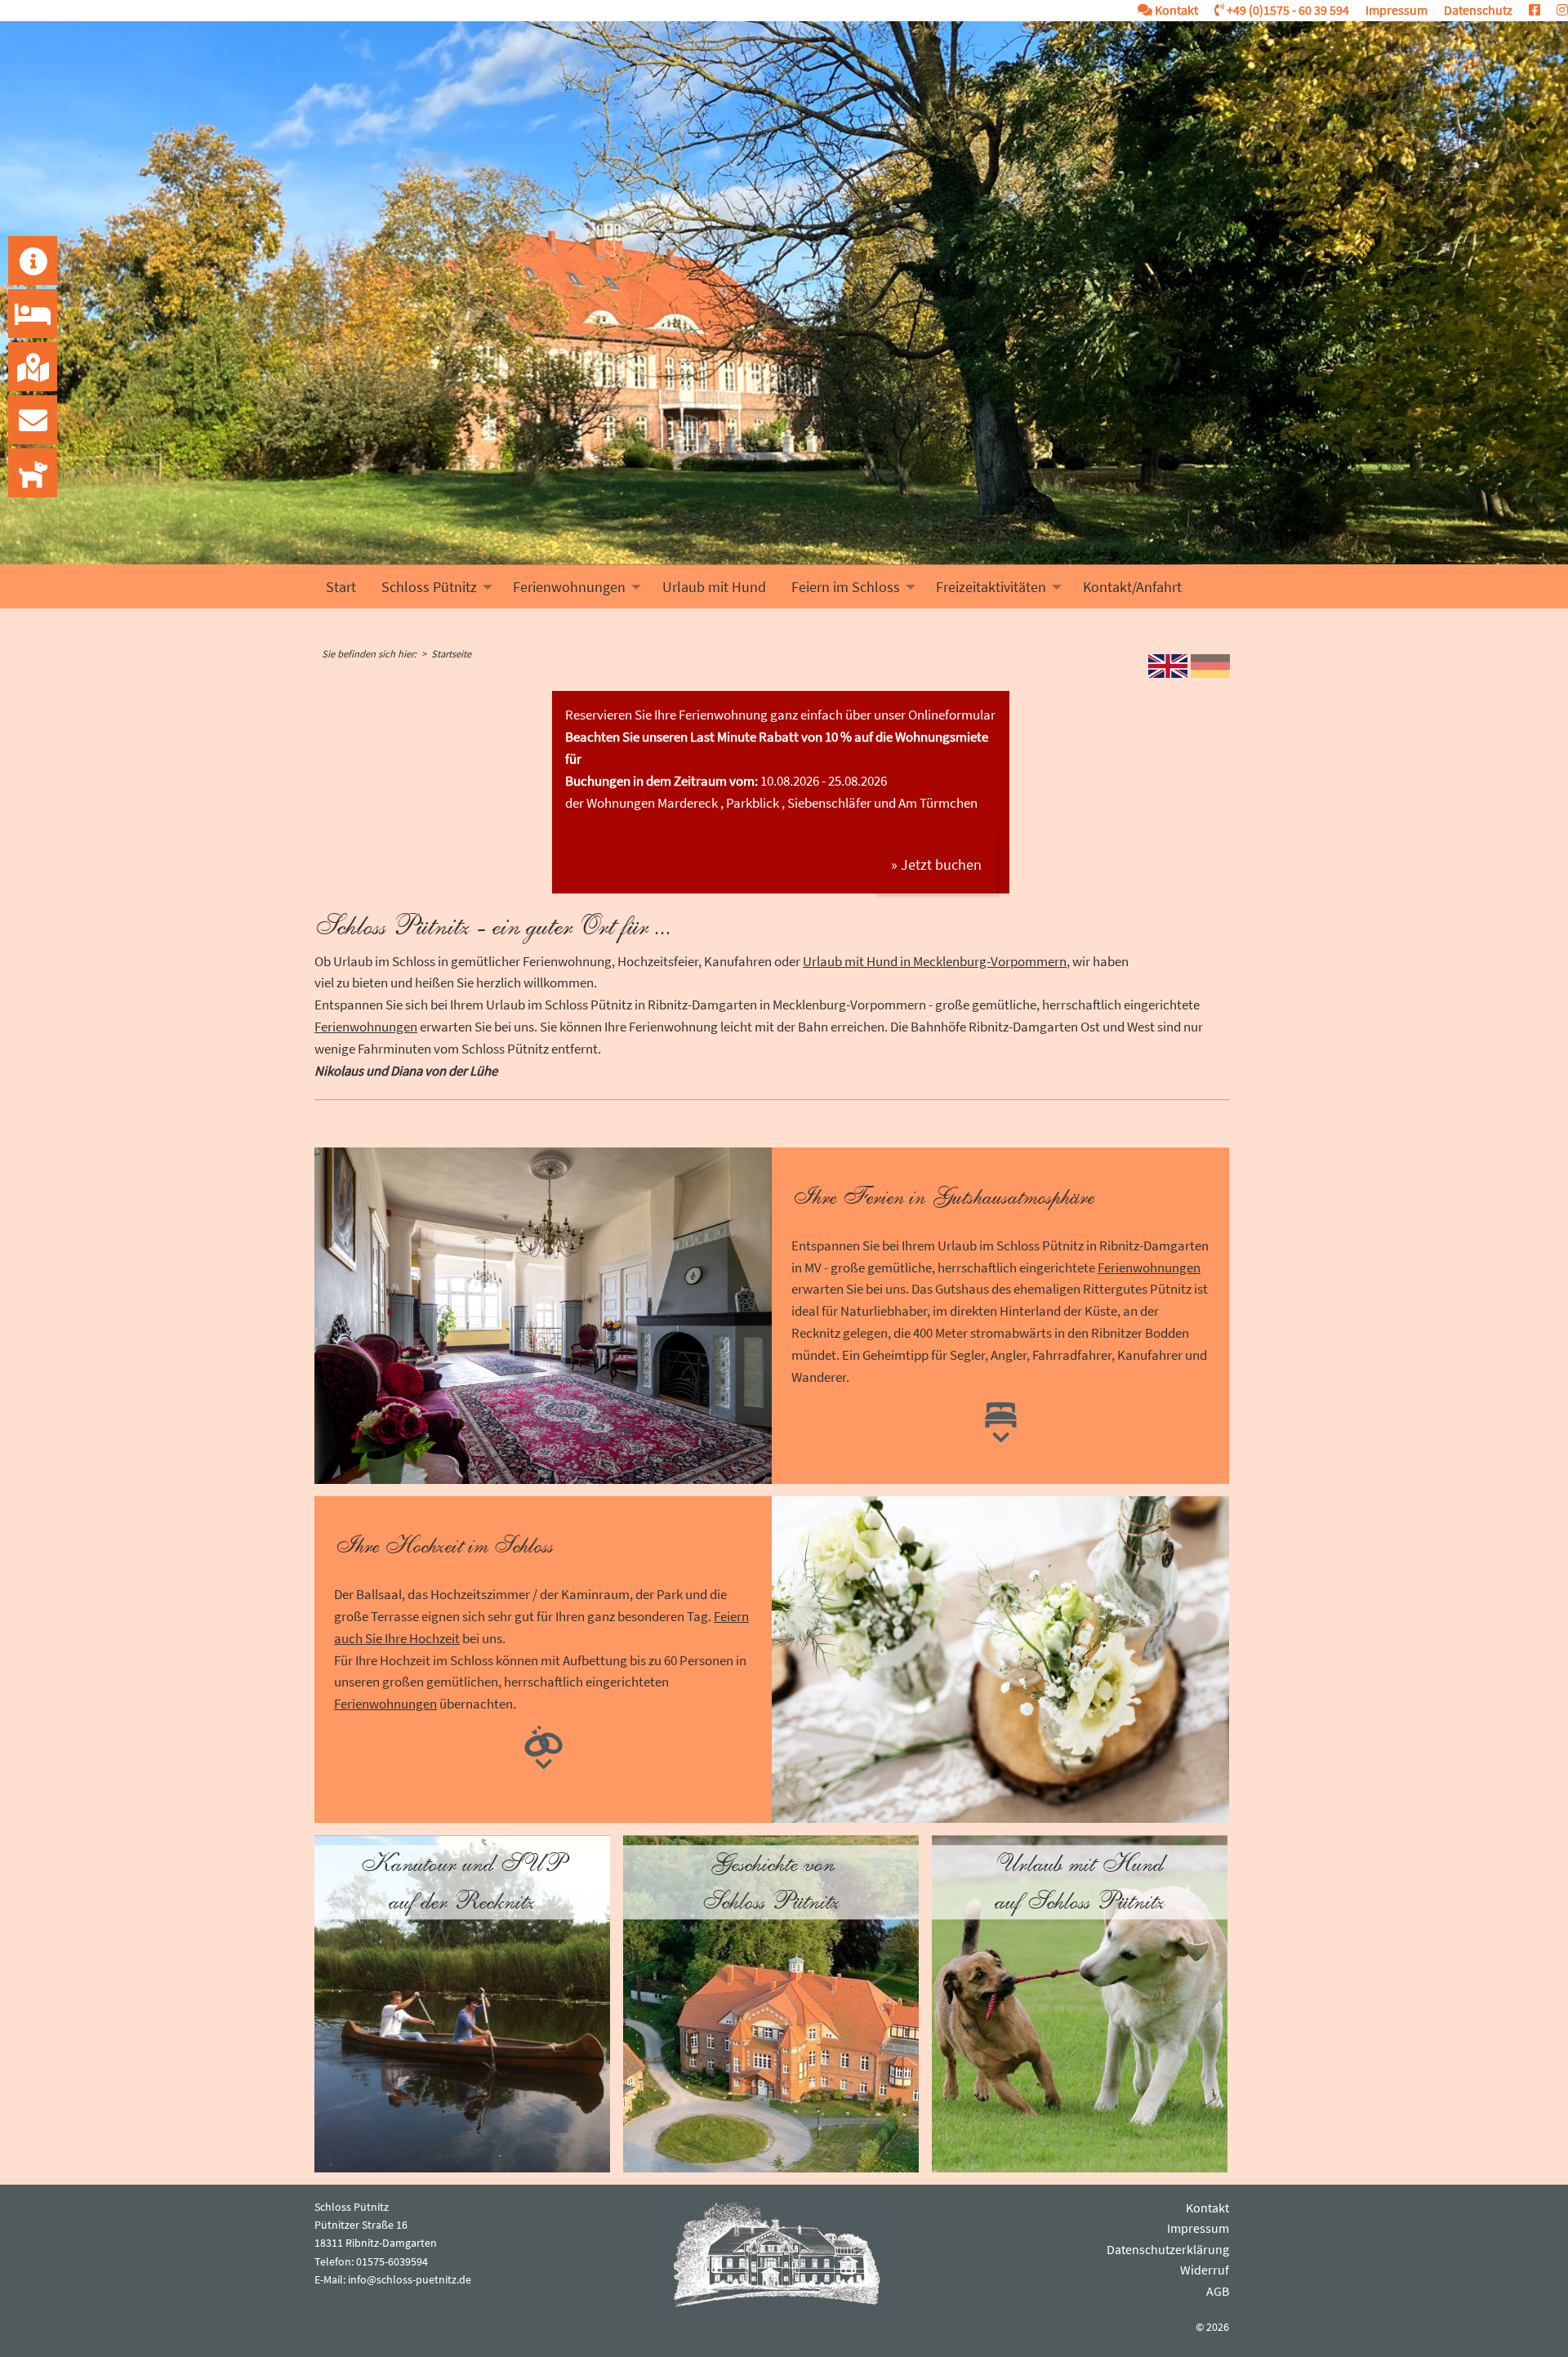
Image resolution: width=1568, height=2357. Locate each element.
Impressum (1396, 10)
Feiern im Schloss (846, 587)
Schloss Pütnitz (429, 587)
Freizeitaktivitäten (991, 587)
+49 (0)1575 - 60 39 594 (1287, 10)
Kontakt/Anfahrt (1132, 587)
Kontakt (1175, 10)
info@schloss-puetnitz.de (410, 2279)
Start (341, 587)
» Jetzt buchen (936, 864)
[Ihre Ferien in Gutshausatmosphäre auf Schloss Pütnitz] (1001, 1419)
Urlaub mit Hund (714, 587)
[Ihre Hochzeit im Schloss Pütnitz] (543, 1745)
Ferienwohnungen (569, 587)
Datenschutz (1478, 10)
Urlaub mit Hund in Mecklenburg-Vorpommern (935, 961)
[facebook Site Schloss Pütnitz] (1526, 10)
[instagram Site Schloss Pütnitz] (1554, 10)
